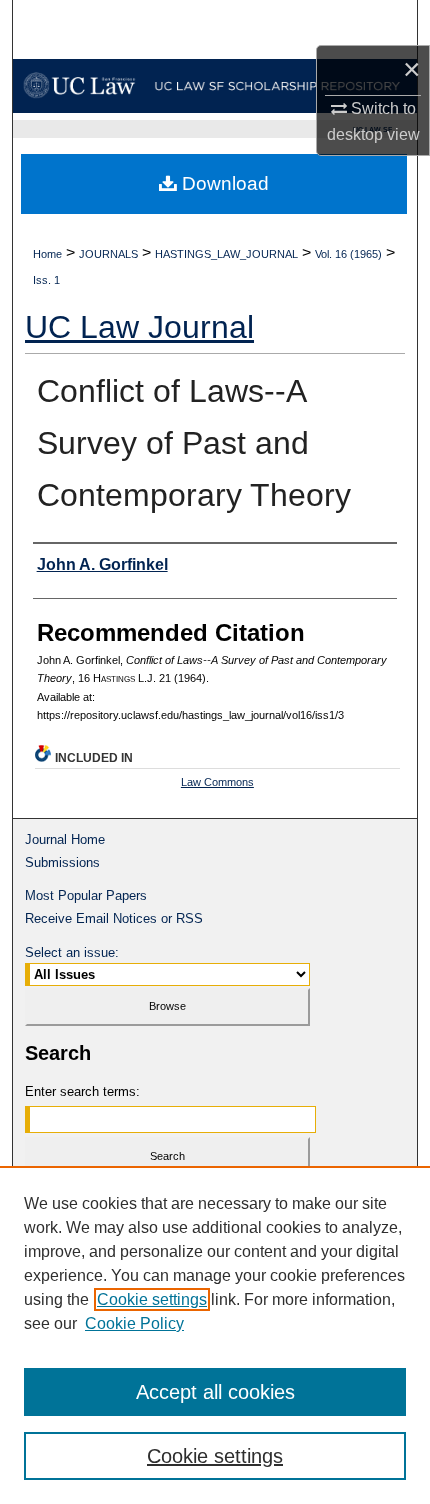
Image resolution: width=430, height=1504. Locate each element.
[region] (215, 1335)
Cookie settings (152, 1299)
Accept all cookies (215, 1392)
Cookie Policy (134, 1323)
